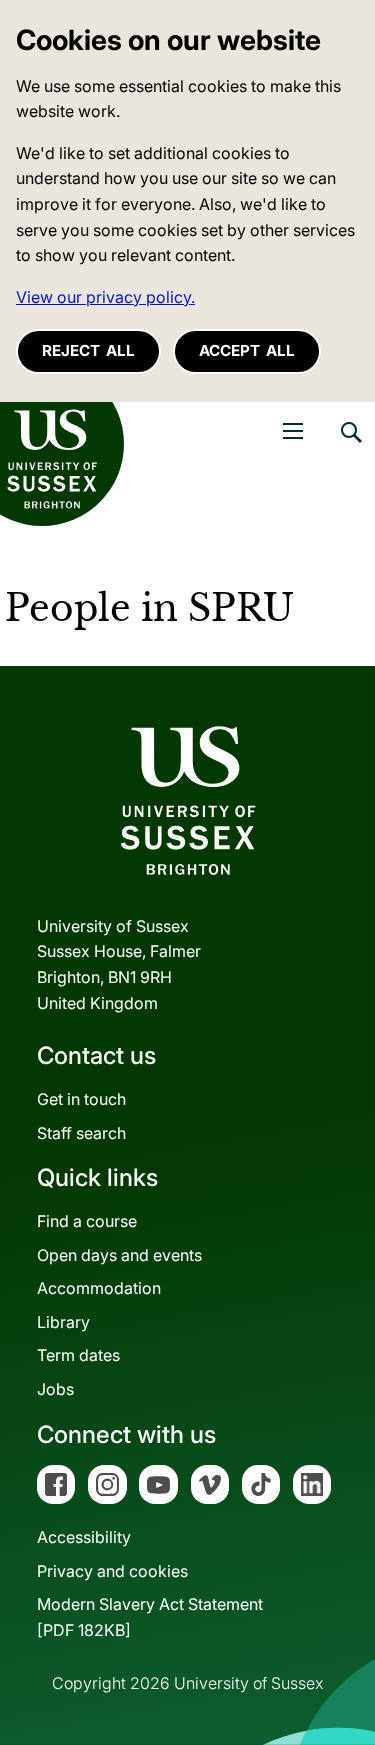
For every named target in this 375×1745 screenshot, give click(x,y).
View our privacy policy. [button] (105, 297)
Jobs (55, 1389)
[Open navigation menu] (293, 431)
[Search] (350, 447)
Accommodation (99, 1288)
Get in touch (81, 1099)
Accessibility (84, 1537)
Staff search (81, 1133)
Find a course (87, 1221)
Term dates (78, 1355)
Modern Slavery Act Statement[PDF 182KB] (150, 1617)
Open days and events (119, 1255)
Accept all (247, 350)
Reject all (88, 350)
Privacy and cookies (112, 1571)
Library (63, 1322)
